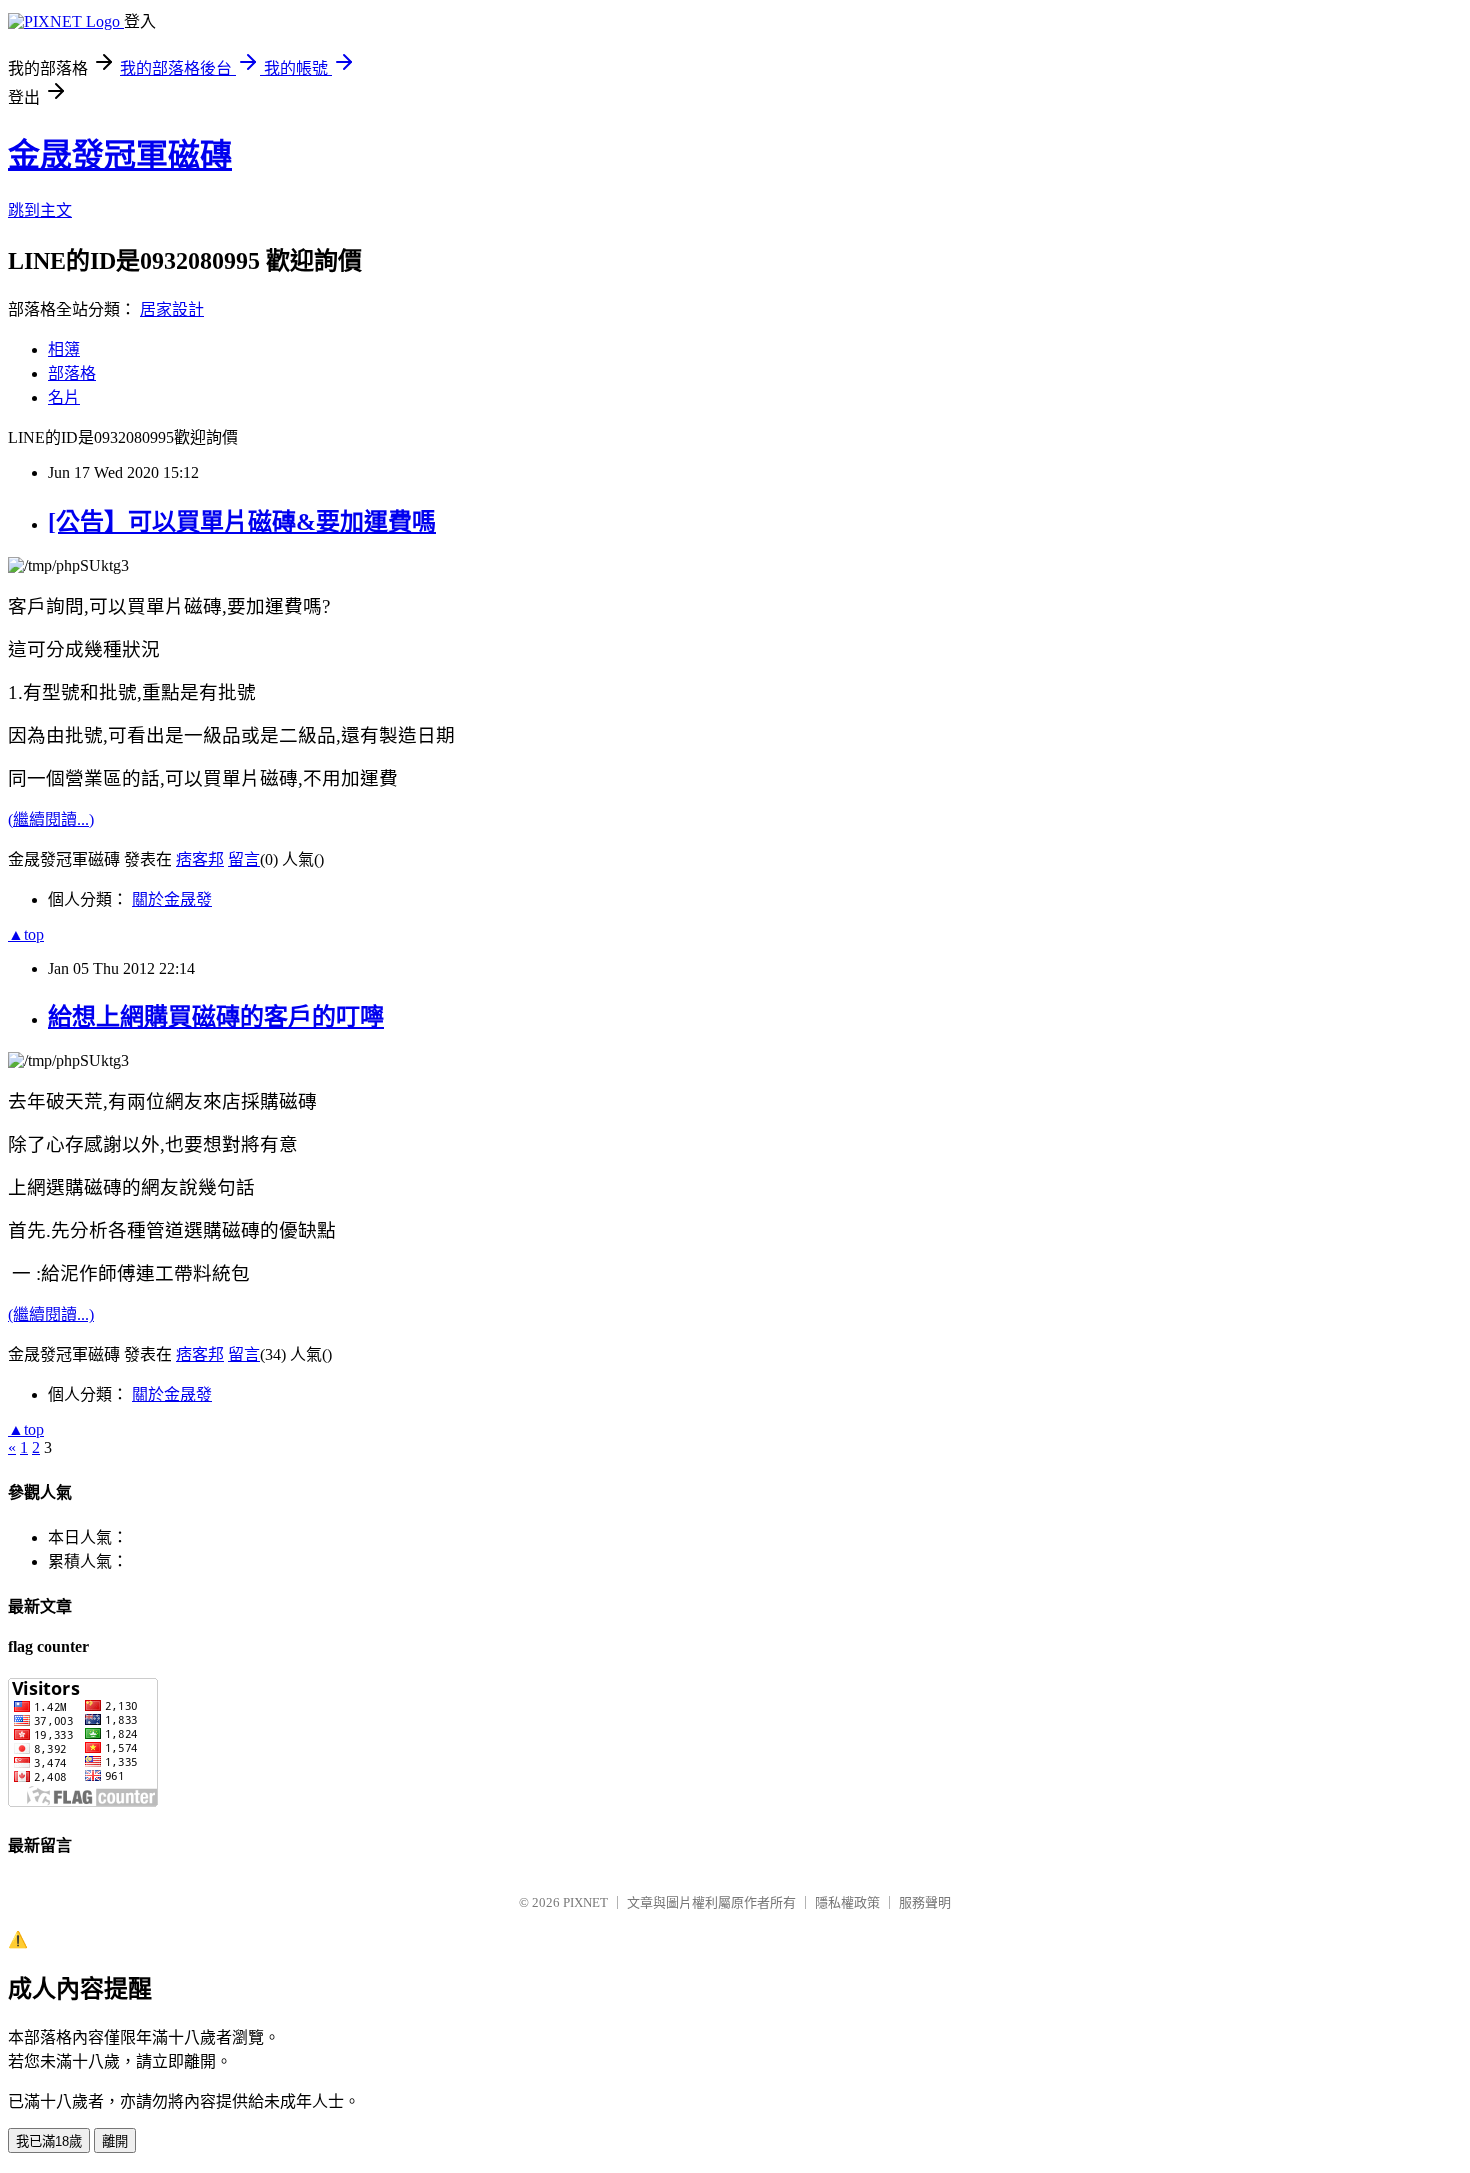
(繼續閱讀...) (51, 819)
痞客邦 (200, 859)
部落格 (72, 373)
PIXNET (585, 1902)
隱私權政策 (847, 1902)
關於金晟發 (172, 899)
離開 (115, 2141)
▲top (26, 934)
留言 (244, 859)
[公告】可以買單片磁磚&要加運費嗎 (242, 522)
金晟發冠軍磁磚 (120, 155)
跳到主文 (40, 210)
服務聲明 (925, 1902)
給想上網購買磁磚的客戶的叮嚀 (216, 1017)
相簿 (64, 349)
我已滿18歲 (49, 2141)
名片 (64, 397)
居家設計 (172, 309)
